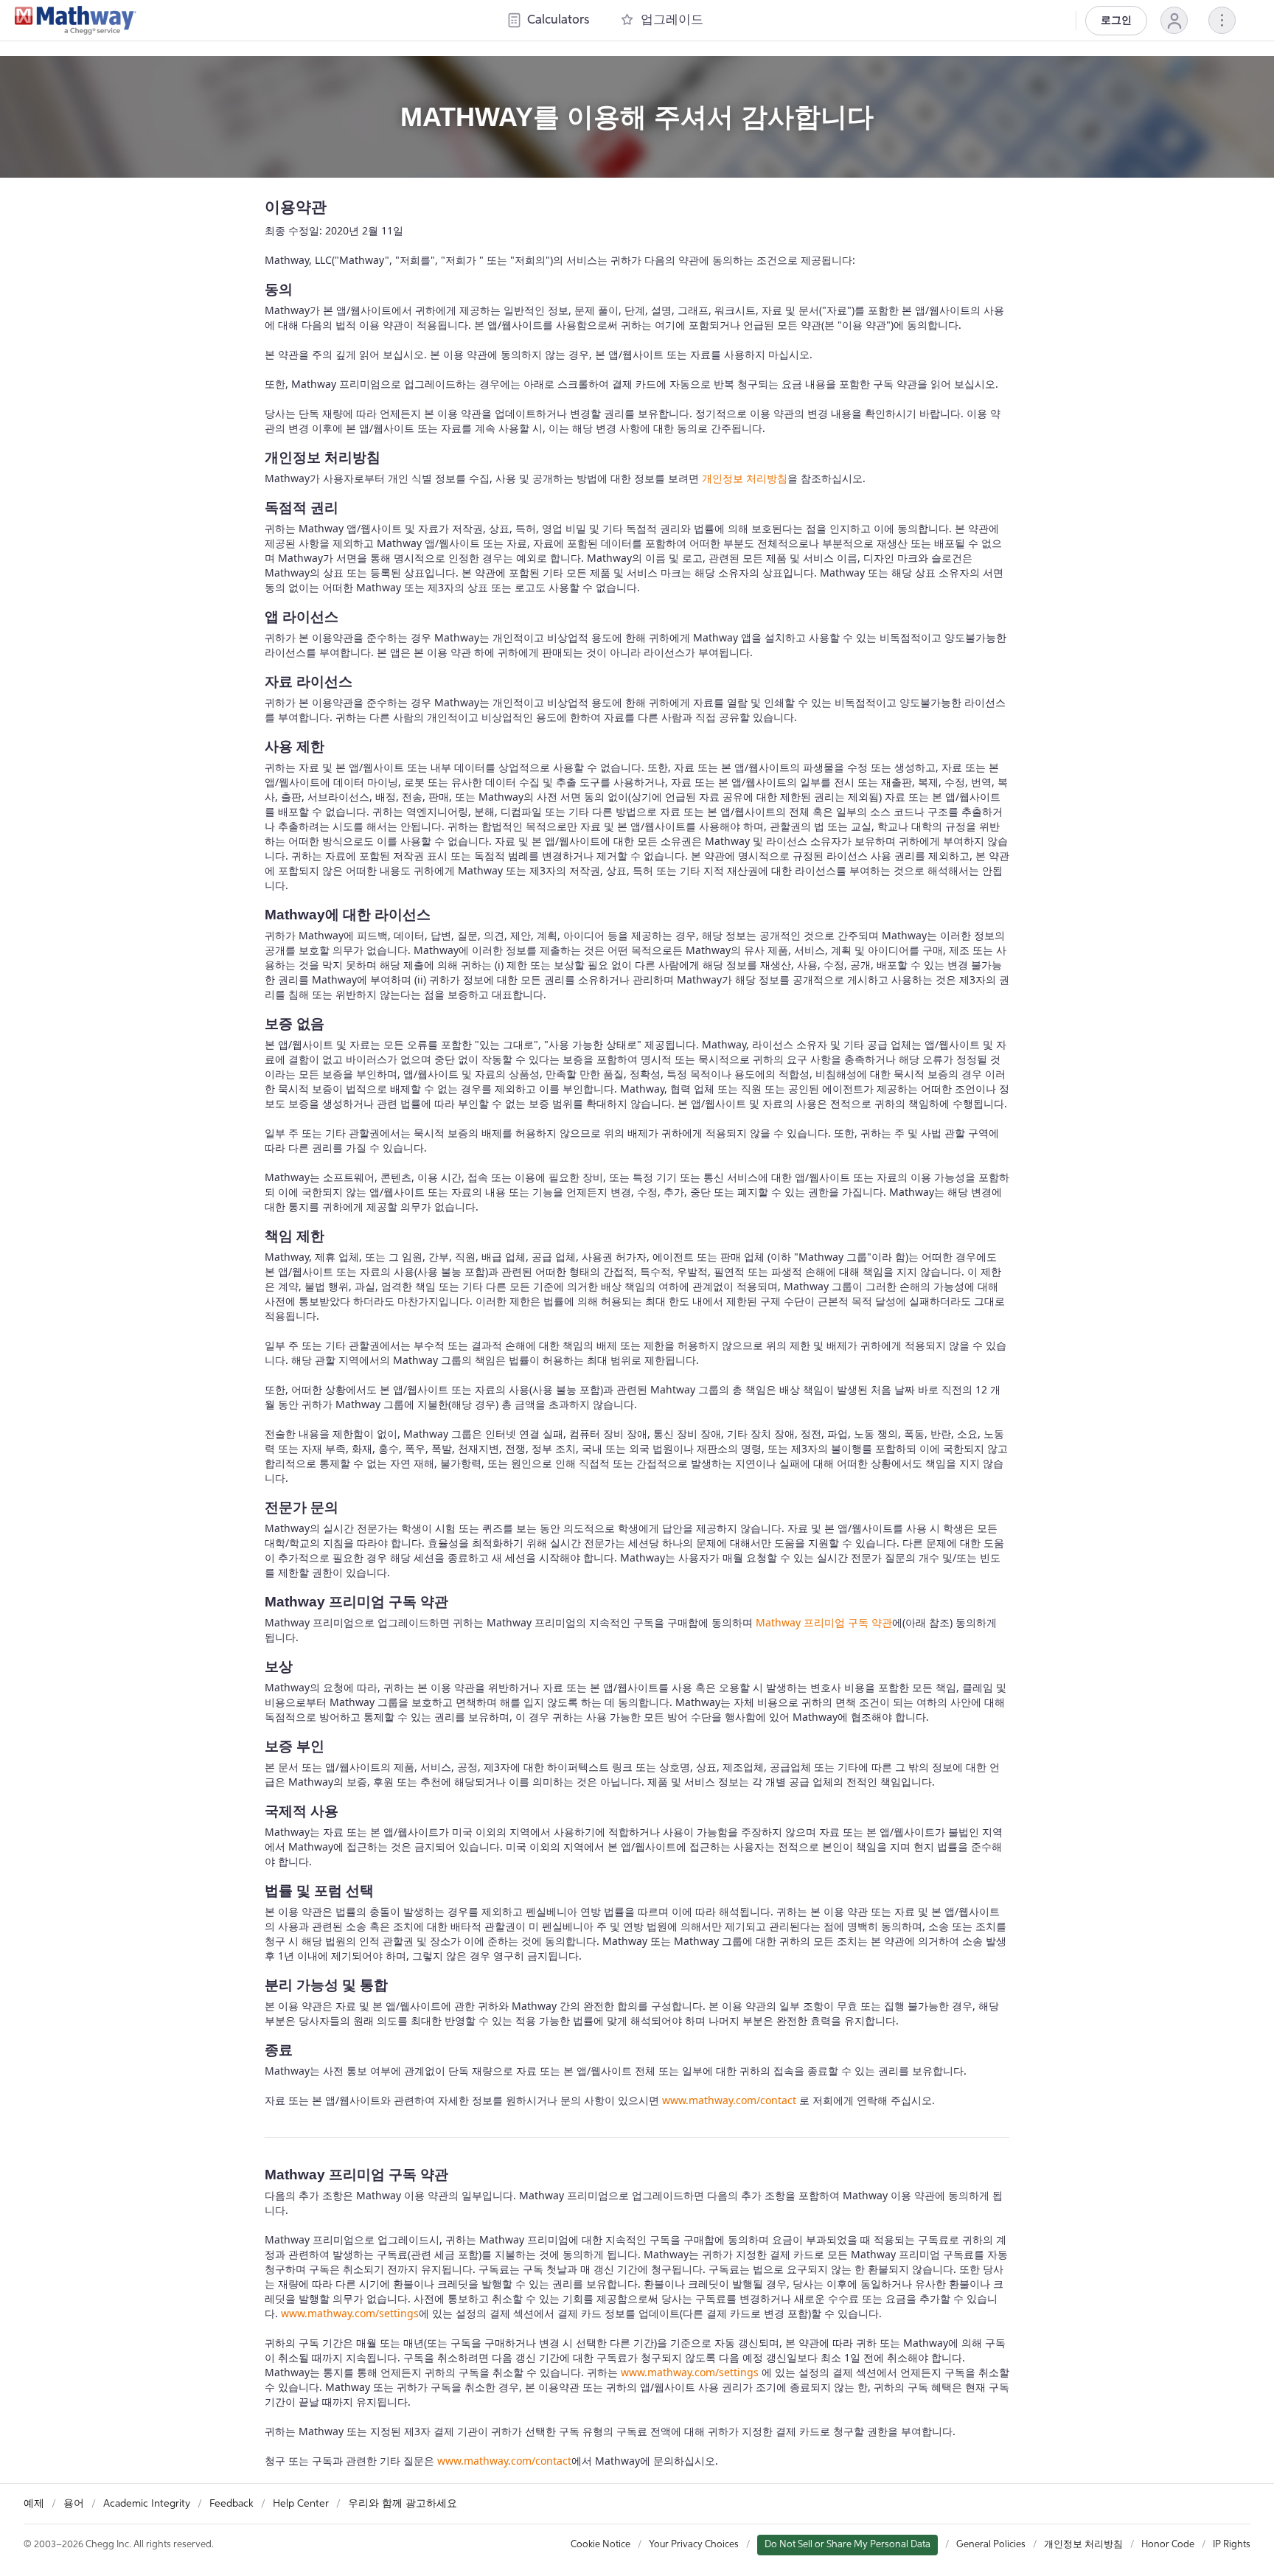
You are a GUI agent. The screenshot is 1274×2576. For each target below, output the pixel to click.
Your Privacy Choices (694, 2545)
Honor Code (1168, 2545)
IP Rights (1232, 2545)
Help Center (301, 2504)
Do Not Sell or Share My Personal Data (847, 2545)
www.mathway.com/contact (729, 2100)
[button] (1174, 20)
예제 (34, 2504)
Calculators (558, 20)
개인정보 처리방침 (745, 478)
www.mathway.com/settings (350, 2313)
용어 (74, 2504)
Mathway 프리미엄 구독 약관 (824, 1622)
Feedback (232, 2504)
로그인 (1116, 21)
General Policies (991, 2545)
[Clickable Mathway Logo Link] (76, 21)
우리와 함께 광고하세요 (403, 2504)
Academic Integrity (147, 2504)
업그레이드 (672, 20)
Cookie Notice (601, 2545)
